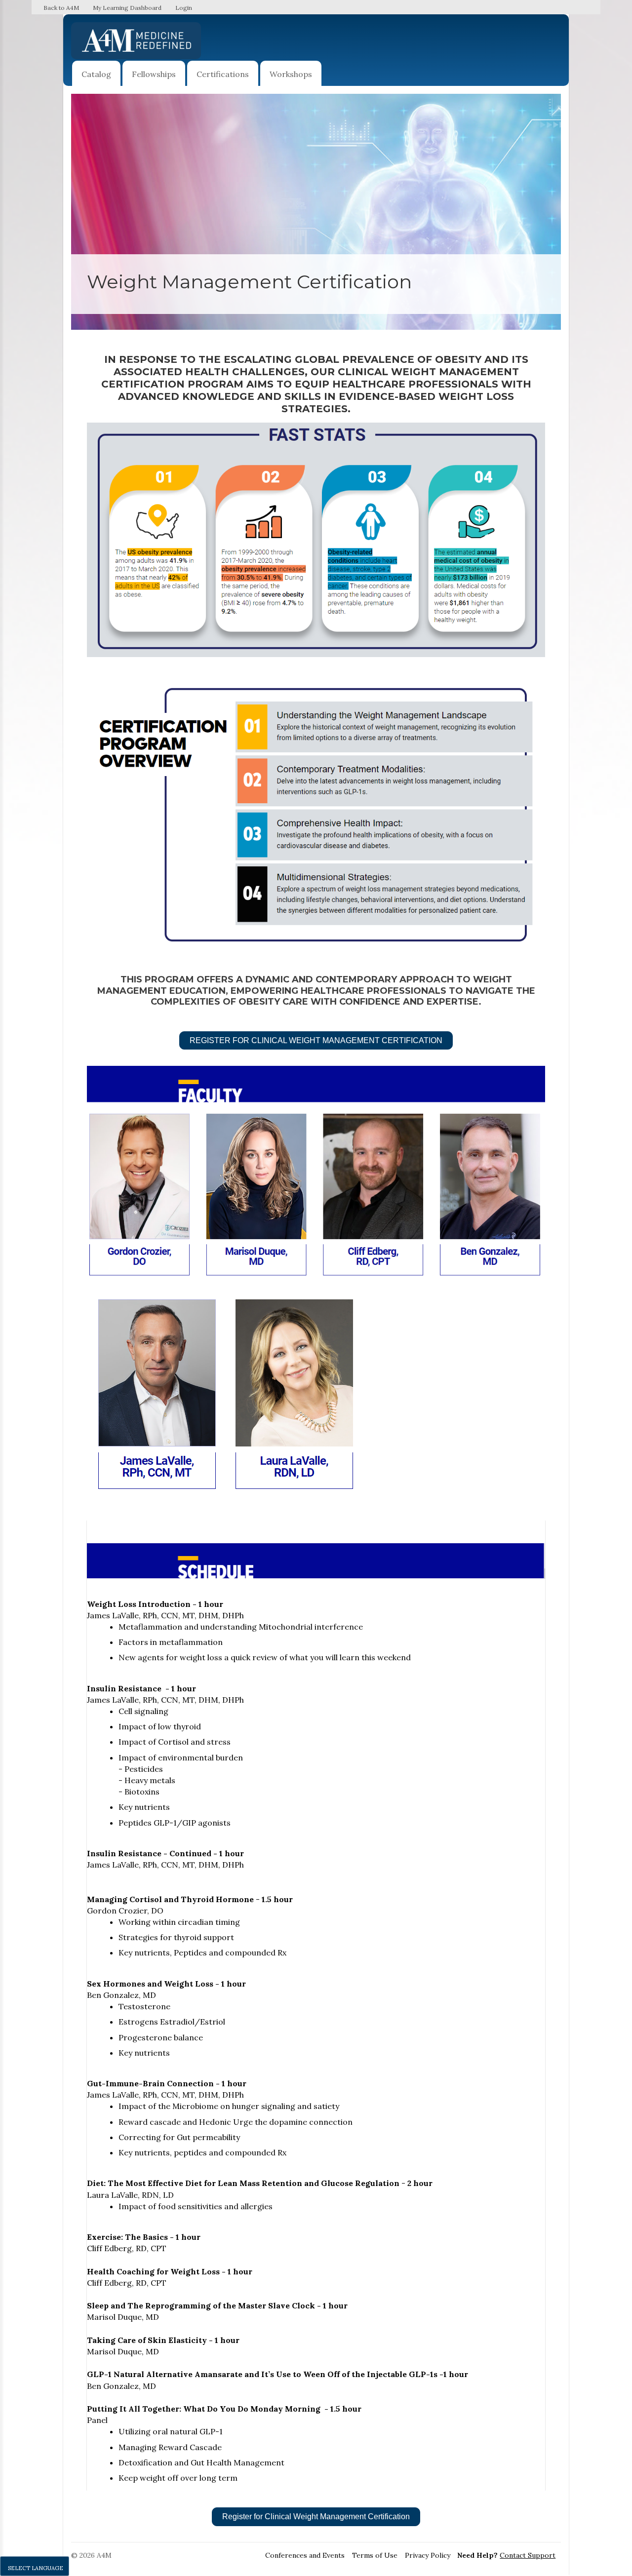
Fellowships (154, 74)
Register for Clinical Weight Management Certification (316, 1040)
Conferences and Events (305, 2555)
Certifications (223, 74)
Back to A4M (61, 8)
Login (184, 8)
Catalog (96, 74)
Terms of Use (375, 2555)
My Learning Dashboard (127, 8)
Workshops (291, 74)
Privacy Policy (428, 2555)
